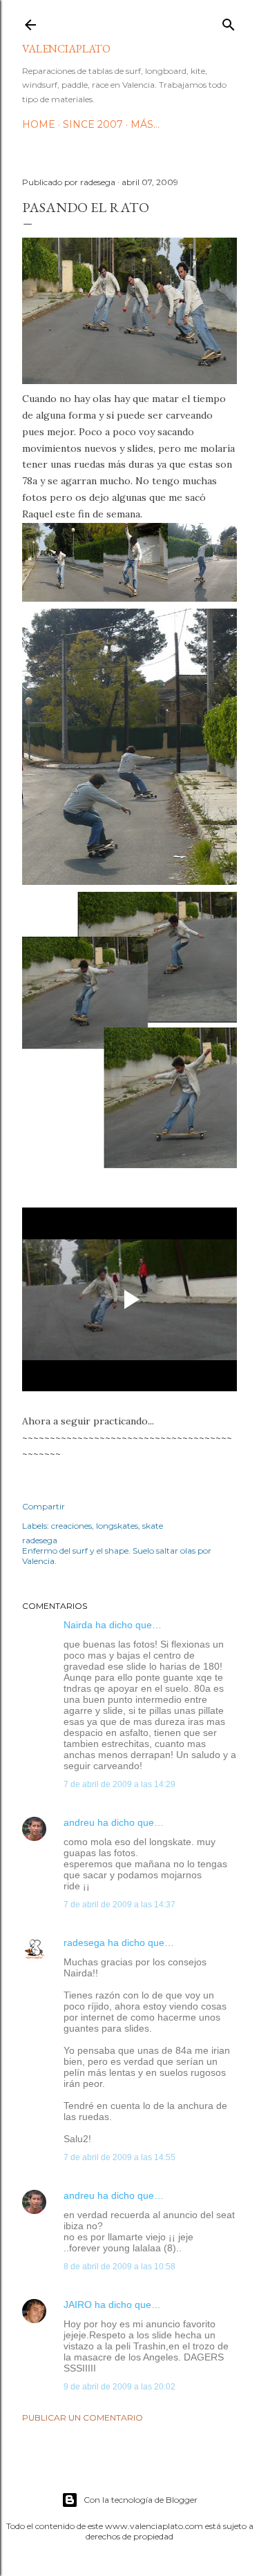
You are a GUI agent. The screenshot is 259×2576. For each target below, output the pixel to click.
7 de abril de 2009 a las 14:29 (119, 1784)
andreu (79, 1822)
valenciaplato (66, 49)
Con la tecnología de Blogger (141, 2500)
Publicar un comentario (83, 2417)
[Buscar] (229, 22)
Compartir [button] (44, 1506)
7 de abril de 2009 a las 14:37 (119, 1905)
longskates (117, 1526)
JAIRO (78, 2305)
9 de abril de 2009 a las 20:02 (119, 2387)
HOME (39, 124)
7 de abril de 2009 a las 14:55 (119, 2157)
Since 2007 (93, 124)
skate (153, 1526)
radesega (84, 1943)
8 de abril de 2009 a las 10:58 (119, 2267)
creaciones (71, 1526)
